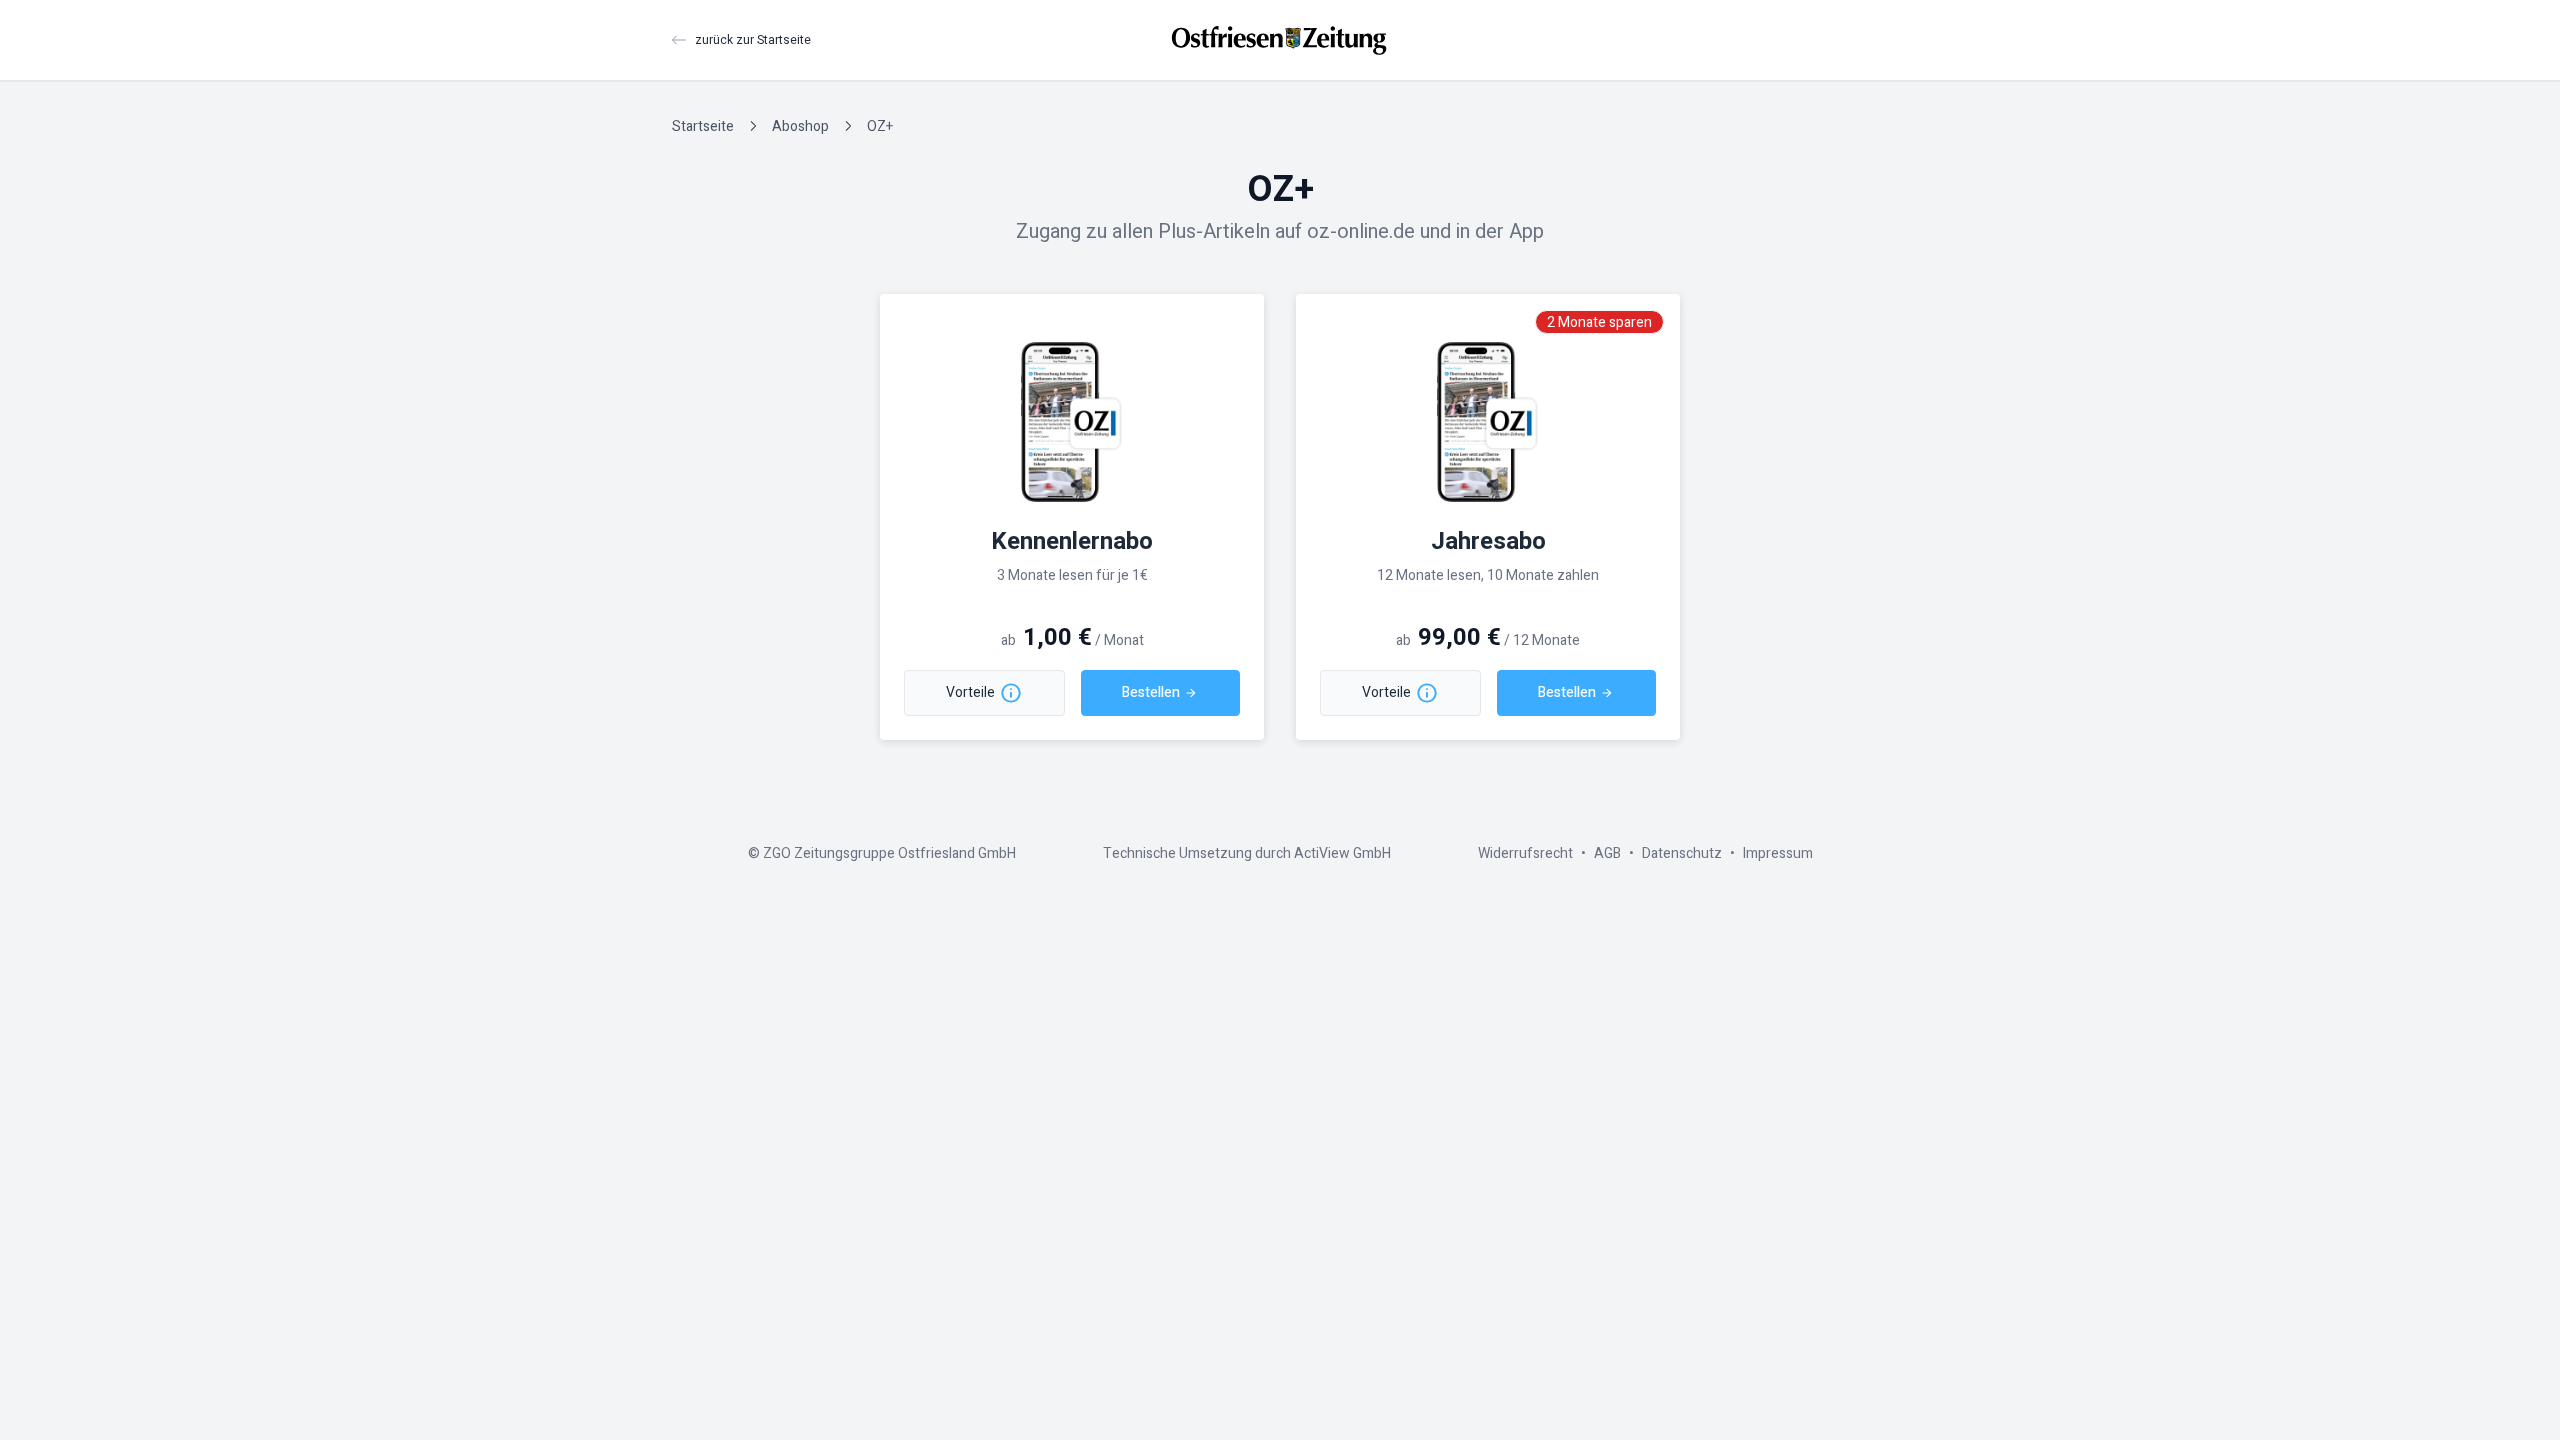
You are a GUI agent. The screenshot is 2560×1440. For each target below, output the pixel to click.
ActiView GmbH (1342, 853)
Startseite (703, 126)
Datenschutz (1682, 853)
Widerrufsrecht (1525, 853)
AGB (1607, 853)
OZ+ (880, 126)
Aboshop (800, 126)
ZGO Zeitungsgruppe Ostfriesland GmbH (889, 853)
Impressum (1778, 853)
